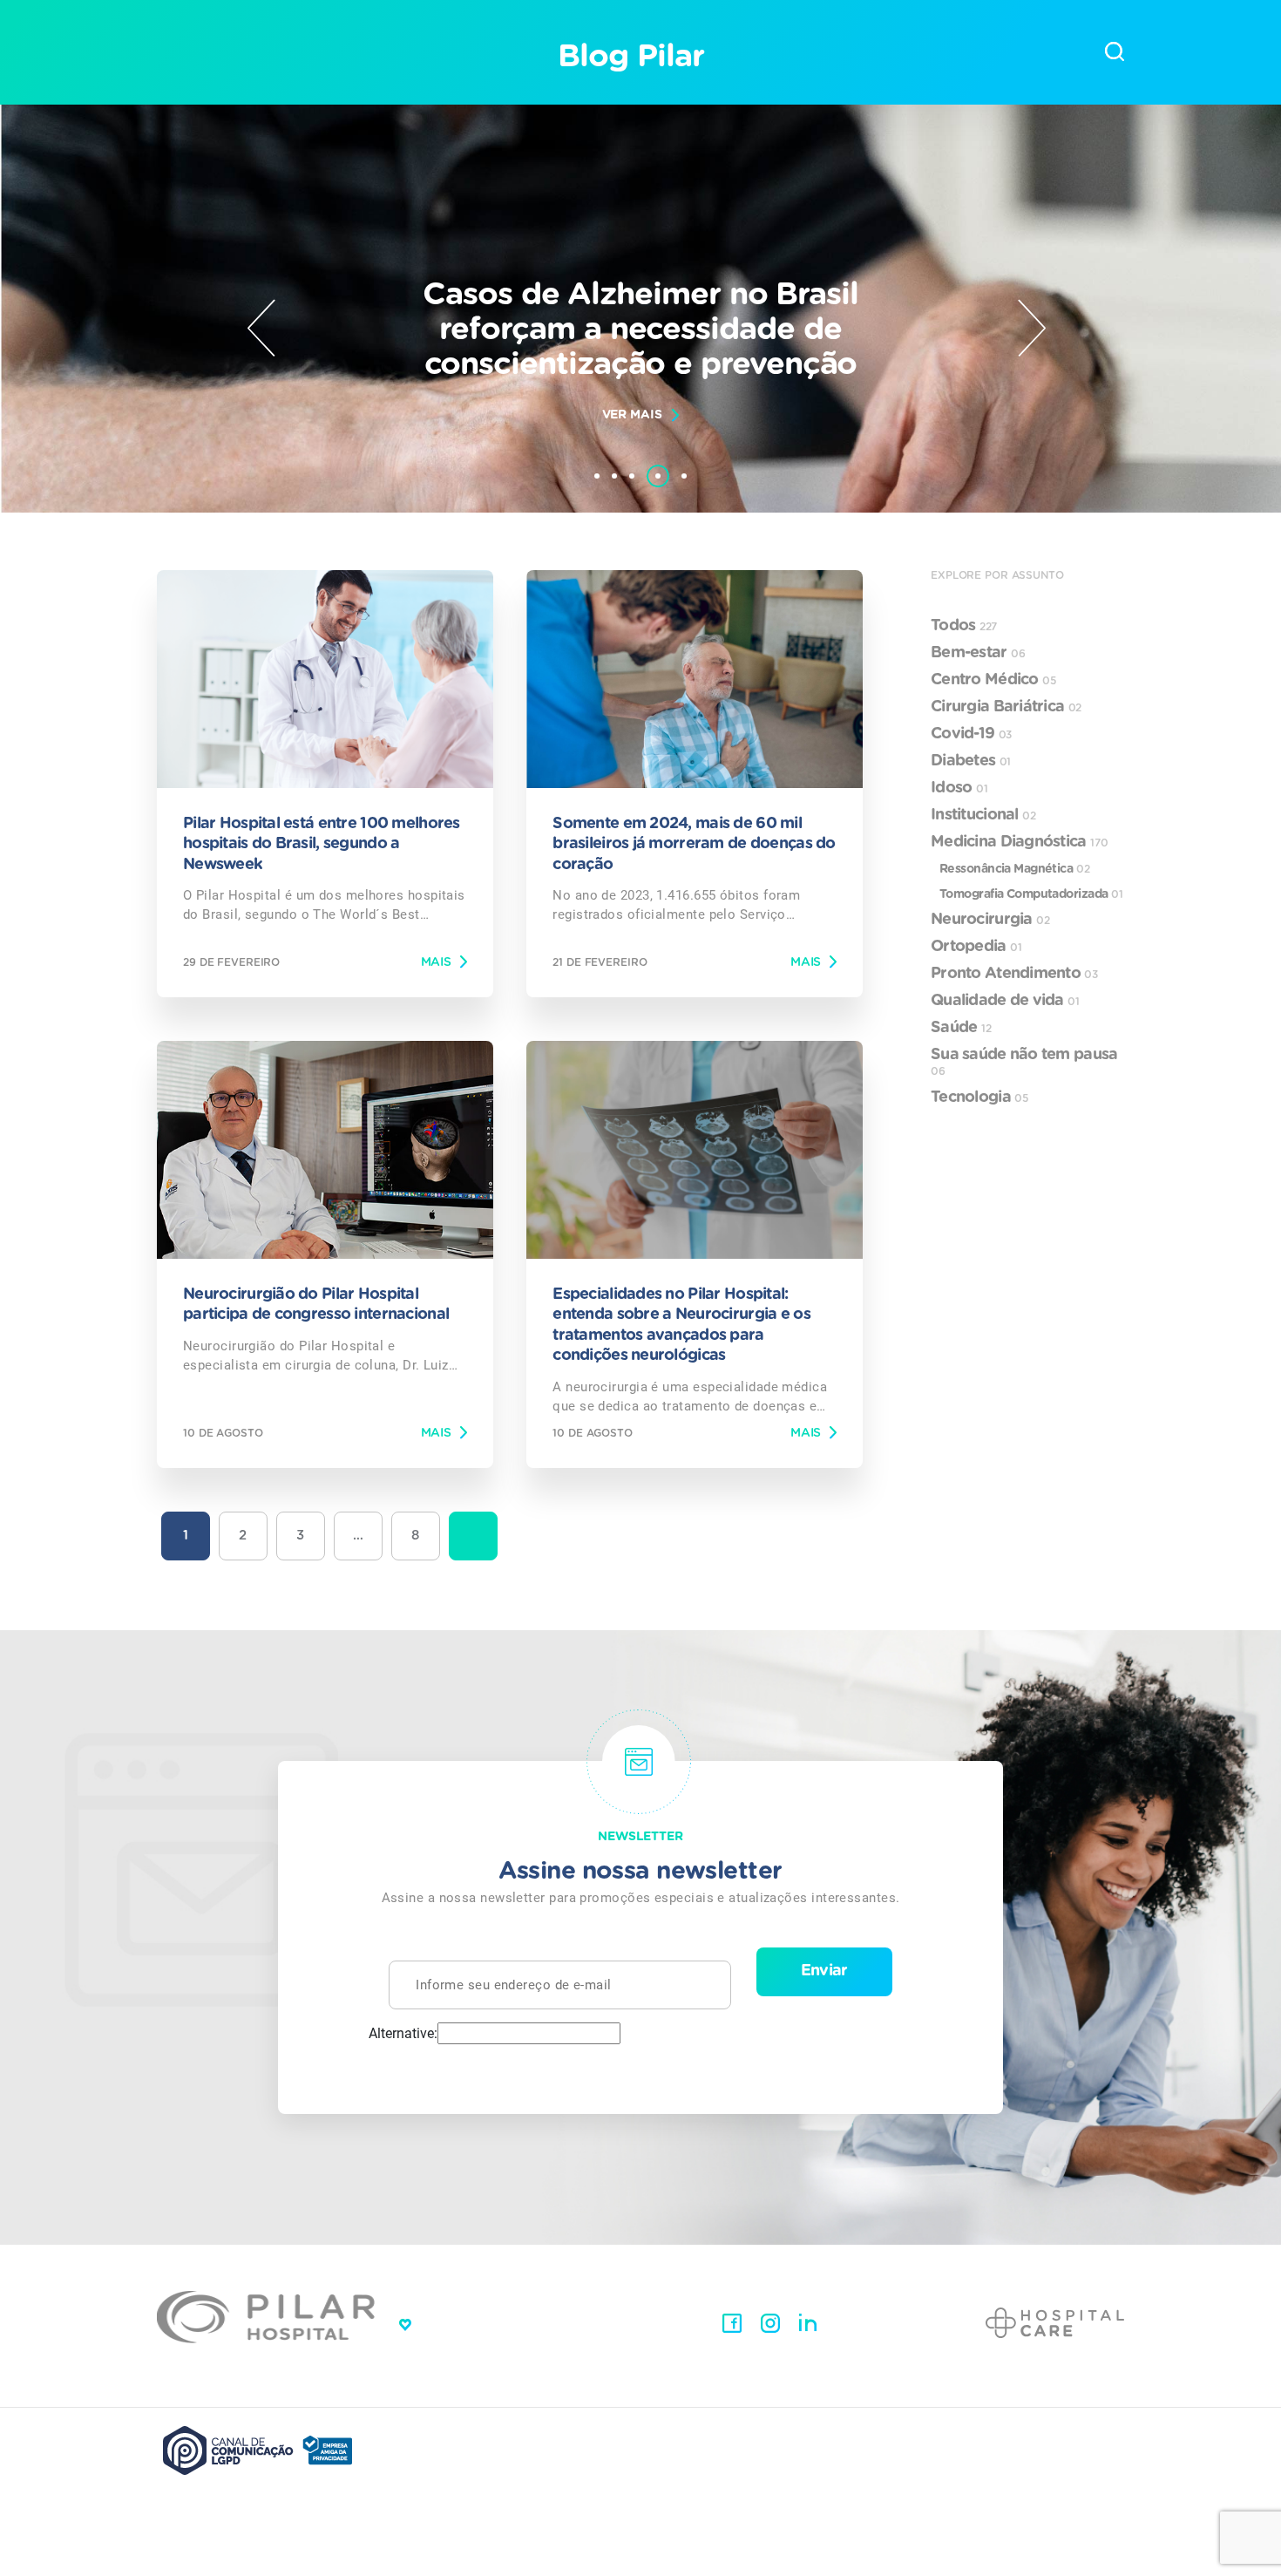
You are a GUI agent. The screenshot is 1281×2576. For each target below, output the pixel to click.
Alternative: (403, 2034)
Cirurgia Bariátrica (1006, 707)
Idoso (959, 788)
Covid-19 (971, 734)
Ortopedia (976, 947)
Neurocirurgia (990, 920)
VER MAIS (632, 415)
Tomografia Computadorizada (1031, 894)
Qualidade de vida (1005, 1001)
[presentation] (261, 328)
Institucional (983, 815)
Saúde (961, 1028)
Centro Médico (993, 680)
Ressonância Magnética (1014, 869)
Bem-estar (978, 653)
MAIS (436, 962)
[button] (597, 476)
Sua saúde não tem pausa (1024, 1062)
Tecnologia (979, 1098)
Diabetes (971, 761)
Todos (964, 626)
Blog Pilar (630, 57)
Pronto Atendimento (1014, 974)
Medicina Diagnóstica (1020, 842)
